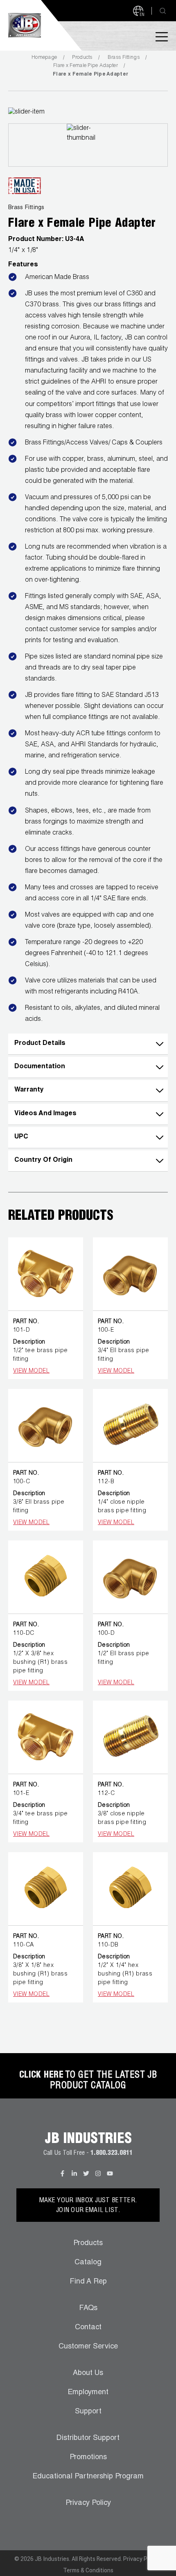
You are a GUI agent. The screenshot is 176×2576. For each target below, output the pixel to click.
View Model (31, 1371)
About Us (88, 2373)
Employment (88, 2393)
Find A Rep (88, 2282)
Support (88, 2412)
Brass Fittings (124, 58)
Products (82, 58)
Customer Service (88, 2347)
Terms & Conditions (88, 2570)
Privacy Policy (88, 2503)
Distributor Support (88, 2438)
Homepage (44, 58)
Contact (88, 2328)
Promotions (88, 2458)
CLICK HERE (41, 2076)
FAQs (88, 2308)
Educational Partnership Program (88, 2477)
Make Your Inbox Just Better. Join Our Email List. (88, 2206)
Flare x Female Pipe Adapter (86, 66)
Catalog (88, 2263)
